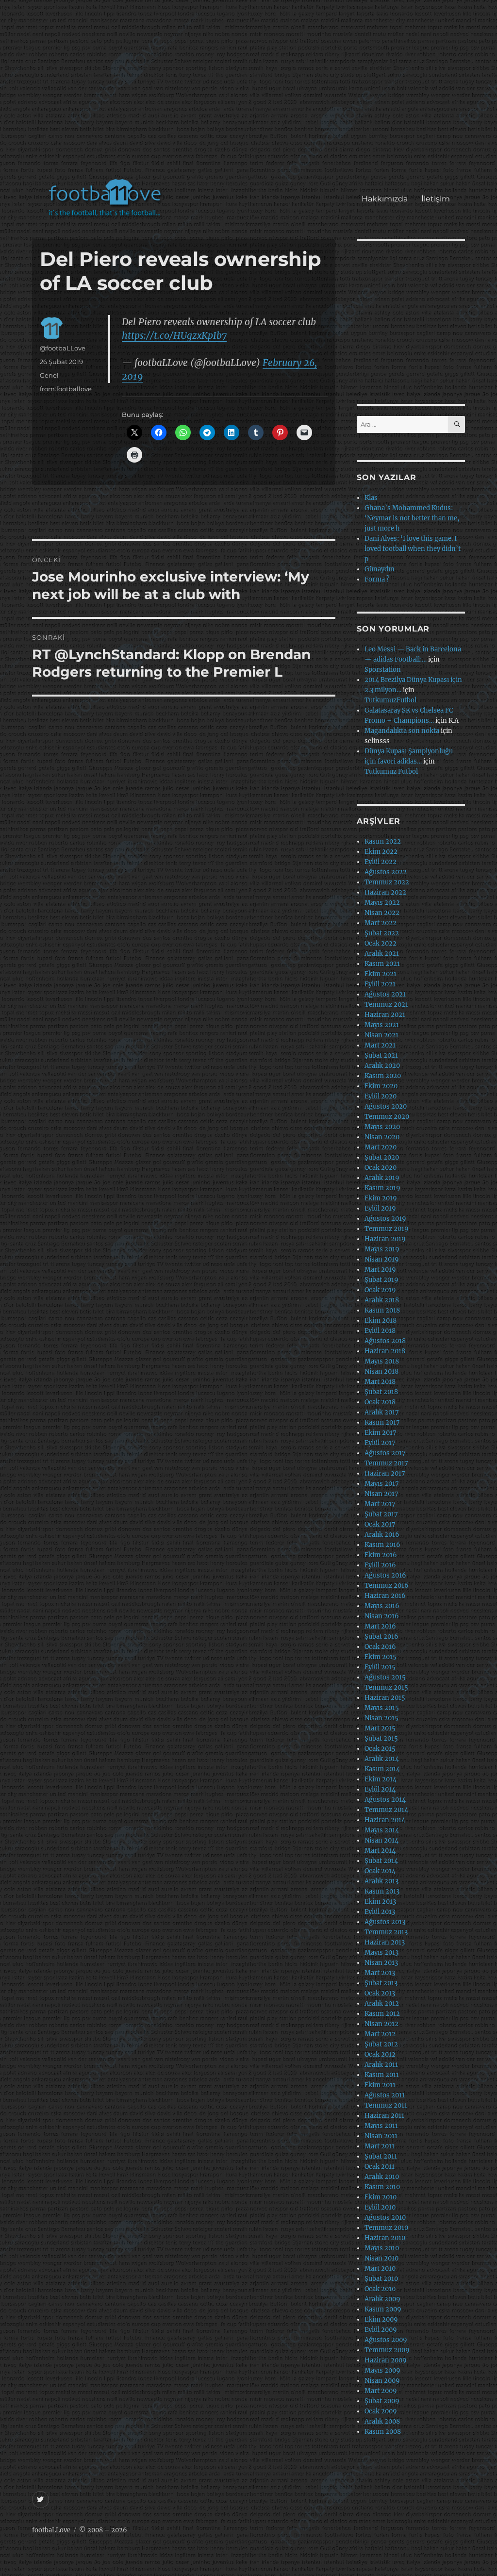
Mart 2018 (380, 1382)
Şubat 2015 (381, 1738)
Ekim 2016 (381, 1555)
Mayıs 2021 (382, 1025)
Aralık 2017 (382, 1412)
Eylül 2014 (380, 1789)
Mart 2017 (380, 1504)
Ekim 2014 (381, 1779)
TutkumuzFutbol (390, 700)
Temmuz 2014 (386, 1810)
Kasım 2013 (382, 1891)
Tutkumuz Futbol (391, 772)
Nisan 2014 (381, 1840)
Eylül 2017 (380, 1443)
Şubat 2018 (381, 1392)
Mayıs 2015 (382, 1708)
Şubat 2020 (382, 1157)
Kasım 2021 (382, 964)
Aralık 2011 (381, 2065)
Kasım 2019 (382, 1188)
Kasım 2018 (382, 1310)
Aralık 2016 (382, 1535)
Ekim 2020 (381, 1086)
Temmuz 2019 (387, 1229)
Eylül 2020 (381, 1096)
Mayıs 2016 (382, 1606)
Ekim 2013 (380, 1902)
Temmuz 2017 (386, 1463)
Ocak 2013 (380, 1993)
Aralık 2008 (382, 2421)
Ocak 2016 (380, 1647)
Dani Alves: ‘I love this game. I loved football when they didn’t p (413, 549)
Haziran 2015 (385, 1698)
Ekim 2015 (381, 1657)
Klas (371, 498)
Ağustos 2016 (385, 1575)
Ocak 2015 (380, 1749)
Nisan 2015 (381, 1718)
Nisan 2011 (381, 2136)
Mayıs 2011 (381, 2126)
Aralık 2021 (382, 954)
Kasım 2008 (383, 2432)
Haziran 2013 (385, 1942)
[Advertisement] (251, 94)
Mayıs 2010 (382, 2248)
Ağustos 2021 (385, 994)
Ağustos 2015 (385, 1677)
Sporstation (383, 670)
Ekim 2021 (381, 974)
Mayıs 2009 (382, 2370)
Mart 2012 (380, 2034)
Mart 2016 (380, 1626)
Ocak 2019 (380, 1290)
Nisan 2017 (381, 1494)
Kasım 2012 (382, 2014)
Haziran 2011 (384, 2116)
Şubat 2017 (381, 1514)
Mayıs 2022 (382, 903)
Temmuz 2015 (386, 1687)
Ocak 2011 (380, 2167)
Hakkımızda (385, 199)
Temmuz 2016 (387, 1586)
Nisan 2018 (381, 1371)
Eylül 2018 (380, 1331)
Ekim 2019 (381, 1198)
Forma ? (377, 579)
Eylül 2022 (381, 862)
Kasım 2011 (382, 2075)
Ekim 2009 (381, 2319)
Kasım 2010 (382, 2187)
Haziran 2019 (385, 1239)
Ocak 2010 (380, 2289)
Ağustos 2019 (385, 1219)
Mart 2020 (381, 1147)
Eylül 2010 (380, 2207)
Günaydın (380, 569)
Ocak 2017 (380, 1524)
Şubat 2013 (381, 1983)
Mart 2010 (380, 2269)
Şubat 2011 (381, 2156)
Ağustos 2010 (385, 2218)
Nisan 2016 (382, 1616)
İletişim (436, 199)
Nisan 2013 (381, 1963)
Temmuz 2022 (387, 882)
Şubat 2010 (381, 2279)
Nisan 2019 (382, 1259)
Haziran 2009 (386, 2360)
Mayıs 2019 (382, 1249)
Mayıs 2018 (382, 1361)
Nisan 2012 (381, 2024)
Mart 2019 (380, 1270)
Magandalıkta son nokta (402, 731)
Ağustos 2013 (385, 1922)
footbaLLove (51, 2530)
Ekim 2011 (380, 2085)
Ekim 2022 (381, 852)
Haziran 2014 (385, 1820)
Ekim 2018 (381, 1321)
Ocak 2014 (380, 1871)
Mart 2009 (381, 2391)
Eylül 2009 (381, 2330)
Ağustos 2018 (385, 1341)
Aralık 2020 (382, 1066)
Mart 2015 (380, 1728)
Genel (49, 375)
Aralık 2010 (382, 2177)
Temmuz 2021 (386, 1005)
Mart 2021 (380, 1045)
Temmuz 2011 (386, 2105)
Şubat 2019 (381, 1280)
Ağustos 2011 (385, 2095)
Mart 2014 (380, 1851)
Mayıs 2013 (381, 1953)
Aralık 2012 (382, 2003)
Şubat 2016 (381, 1637)
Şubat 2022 (382, 933)
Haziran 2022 (385, 892)
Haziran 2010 (385, 2238)
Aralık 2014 (382, 1759)
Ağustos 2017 (385, 1453)
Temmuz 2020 (387, 1117)
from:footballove (66, 389)
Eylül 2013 (380, 1912)
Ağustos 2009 (386, 2340)
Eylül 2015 (380, 1667)
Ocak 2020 (381, 1168)
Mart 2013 (380, 1973)
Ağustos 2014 (385, 1800)
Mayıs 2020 (382, 1127)
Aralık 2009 (382, 2299)
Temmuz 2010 (386, 2228)
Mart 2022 (381, 923)
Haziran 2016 (385, 1596)
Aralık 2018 (382, 1300)
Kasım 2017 (382, 1422)
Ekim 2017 (381, 1433)
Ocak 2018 (380, 1402)
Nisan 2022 (382, 913)
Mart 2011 (380, 2146)
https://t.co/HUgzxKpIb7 (174, 335)
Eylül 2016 (380, 1565)
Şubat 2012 (381, 2044)
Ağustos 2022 (386, 872)
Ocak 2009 (381, 2411)
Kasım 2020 (383, 1076)
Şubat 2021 (381, 1055)
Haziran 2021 (385, 1015)
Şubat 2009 (382, 2401)
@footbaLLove (63, 348)
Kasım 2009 (383, 2309)
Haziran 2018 (385, 1351)
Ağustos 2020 (386, 1106)
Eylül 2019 (380, 1208)
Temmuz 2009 (387, 2350)
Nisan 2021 (381, 1035)
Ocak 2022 (381, 943)
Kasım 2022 (383, 841)
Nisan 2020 (382, 1137)
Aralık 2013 (381, 1881)
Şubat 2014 (381, 1861)
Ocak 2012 (380, 2054)
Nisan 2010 (381, 2258)
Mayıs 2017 (382, 1484)
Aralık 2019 (382, 1178)
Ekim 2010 (381, 2197)
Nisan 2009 (382, 2381)
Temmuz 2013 (386, 1932)
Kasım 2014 (382, 1769)
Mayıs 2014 (382, 1830)
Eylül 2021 (380, 984)
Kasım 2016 (382, 1545)
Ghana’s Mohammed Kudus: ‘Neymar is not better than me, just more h (412, 518)
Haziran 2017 (385, 1473)
